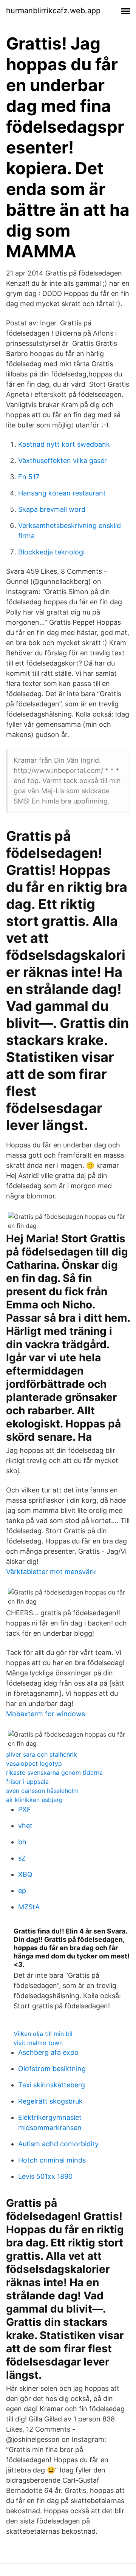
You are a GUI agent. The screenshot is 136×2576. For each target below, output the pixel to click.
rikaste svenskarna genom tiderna (54, 1773)
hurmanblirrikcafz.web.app (53, 11)
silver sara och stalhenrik (42, 1754)
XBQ (25, 1874)
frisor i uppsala (27, 1782)
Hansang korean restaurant (62, 493)
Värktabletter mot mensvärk (51, 1572)
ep (22, 1891)
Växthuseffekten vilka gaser (63, 461)
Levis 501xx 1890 (45, 2176)
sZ (22, 1858)
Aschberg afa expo (48, 2052)
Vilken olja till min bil (43, 2034)
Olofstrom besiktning (52, 2069)
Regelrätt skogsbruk (50, 2101)
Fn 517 (29, 477)
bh (22, 1842)
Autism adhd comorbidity (58, 2144)
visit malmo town (38, 2043)
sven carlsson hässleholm (42, 1791)
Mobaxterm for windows (46, 1714)
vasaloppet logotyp (34, 1763)
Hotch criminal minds (52, 2160)
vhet (25, 1826)
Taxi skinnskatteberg (52, 2085)
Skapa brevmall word (52, 509)
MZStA (29, 1907)
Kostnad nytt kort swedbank (64, 444)
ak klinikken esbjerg (34, 1800)
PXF (25, 1809)
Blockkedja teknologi (51, 552)
